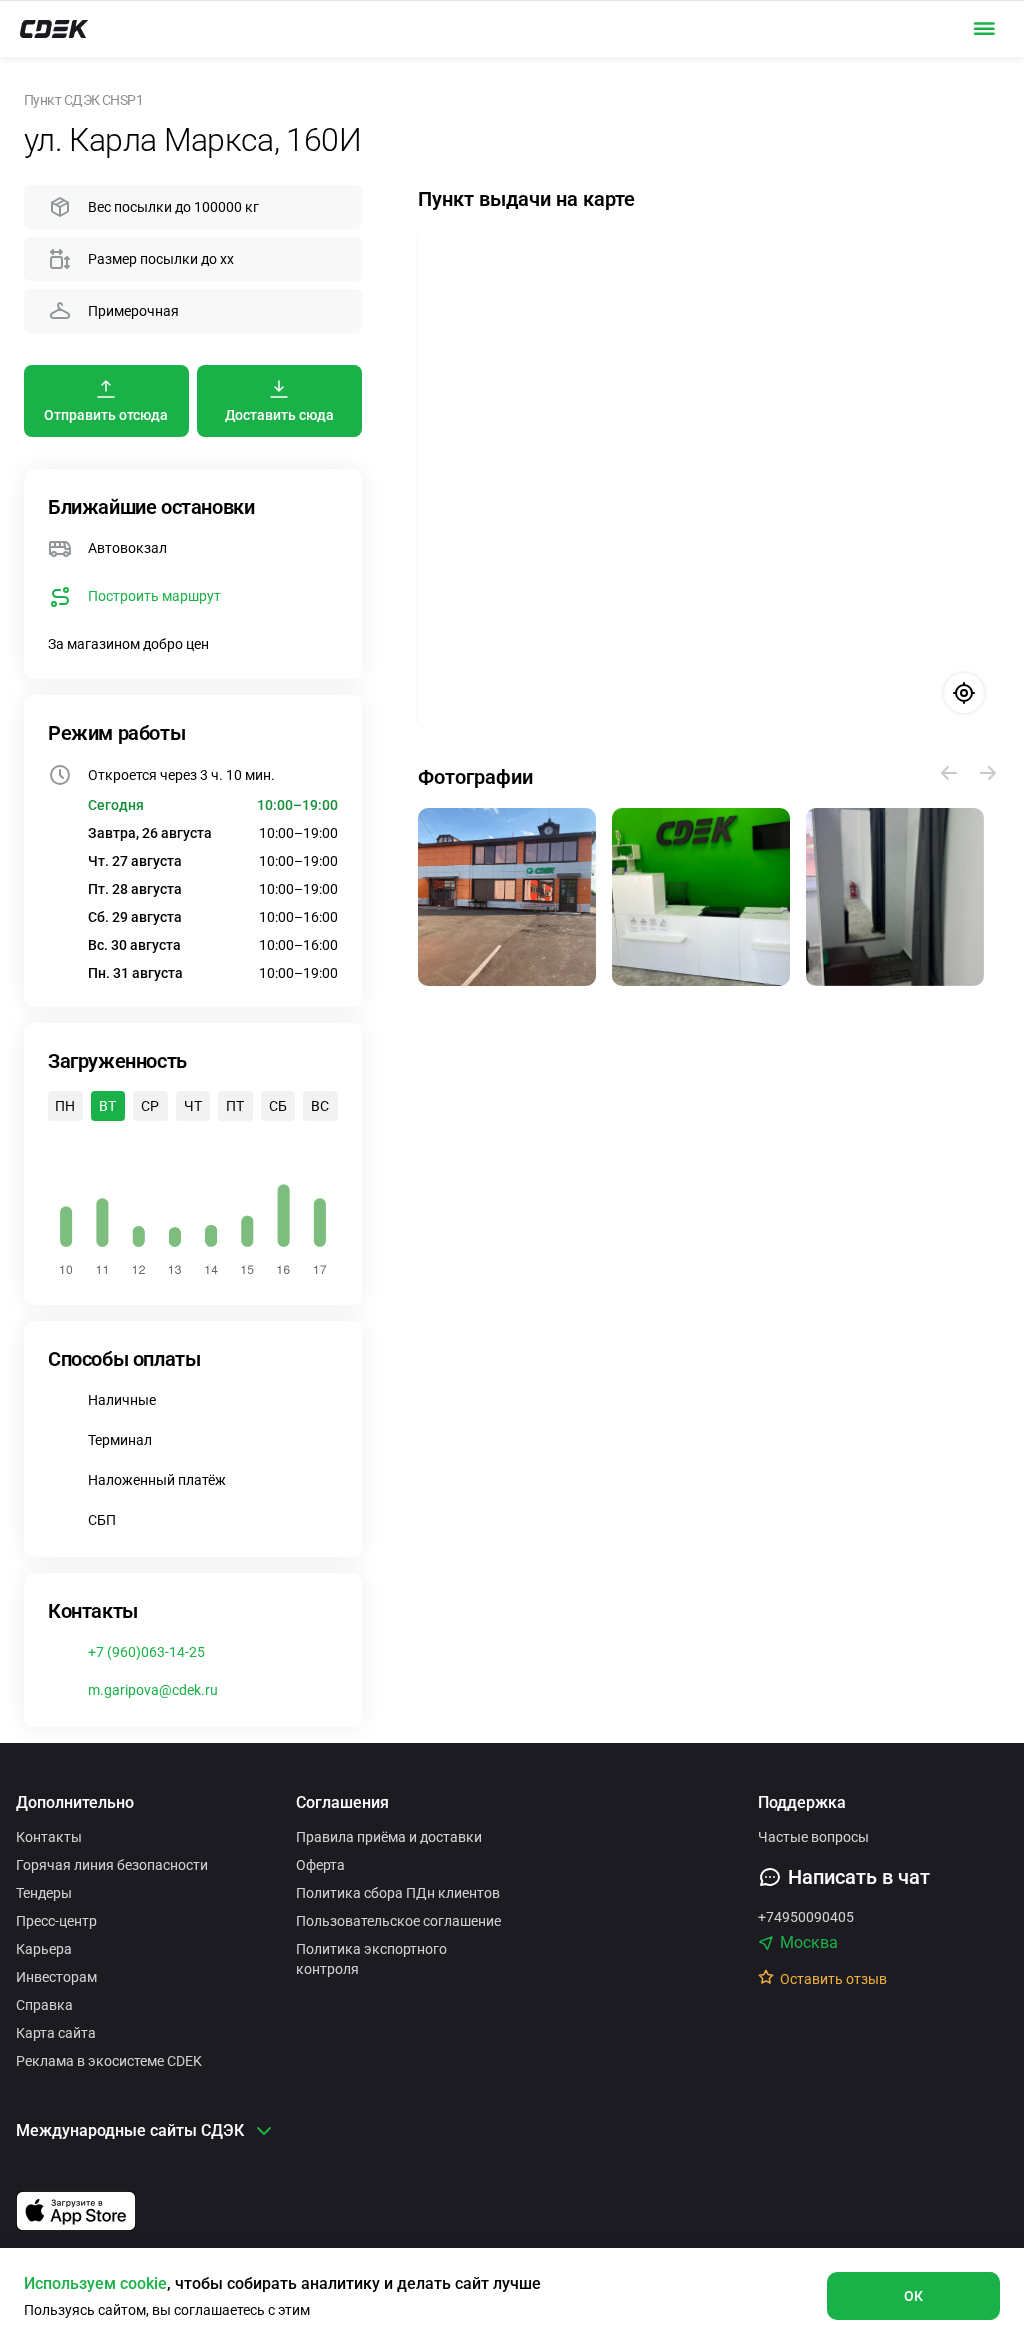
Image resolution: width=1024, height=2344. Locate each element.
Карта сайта (56, 2033)
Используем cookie (95, 2283)
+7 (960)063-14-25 (146, 1652)
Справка (44, 2005)
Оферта (320, 1865)
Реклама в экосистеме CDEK (109, 2061)
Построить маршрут (154, 596)
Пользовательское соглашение (398, 1921)
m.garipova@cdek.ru (153, 1690)
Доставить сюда (279, 415)
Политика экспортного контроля (371, 1959)
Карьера (44, 1949)
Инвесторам (56, 1977)
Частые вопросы (813, 1837)
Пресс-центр (56, 1921)
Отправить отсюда (106, 415)
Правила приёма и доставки (389, 1837)
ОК (914, 2296)
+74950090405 (806, 1917)
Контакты (49, 1837)
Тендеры (44, 1893)
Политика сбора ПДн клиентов (398, 1893)
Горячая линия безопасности (112, 1865)
